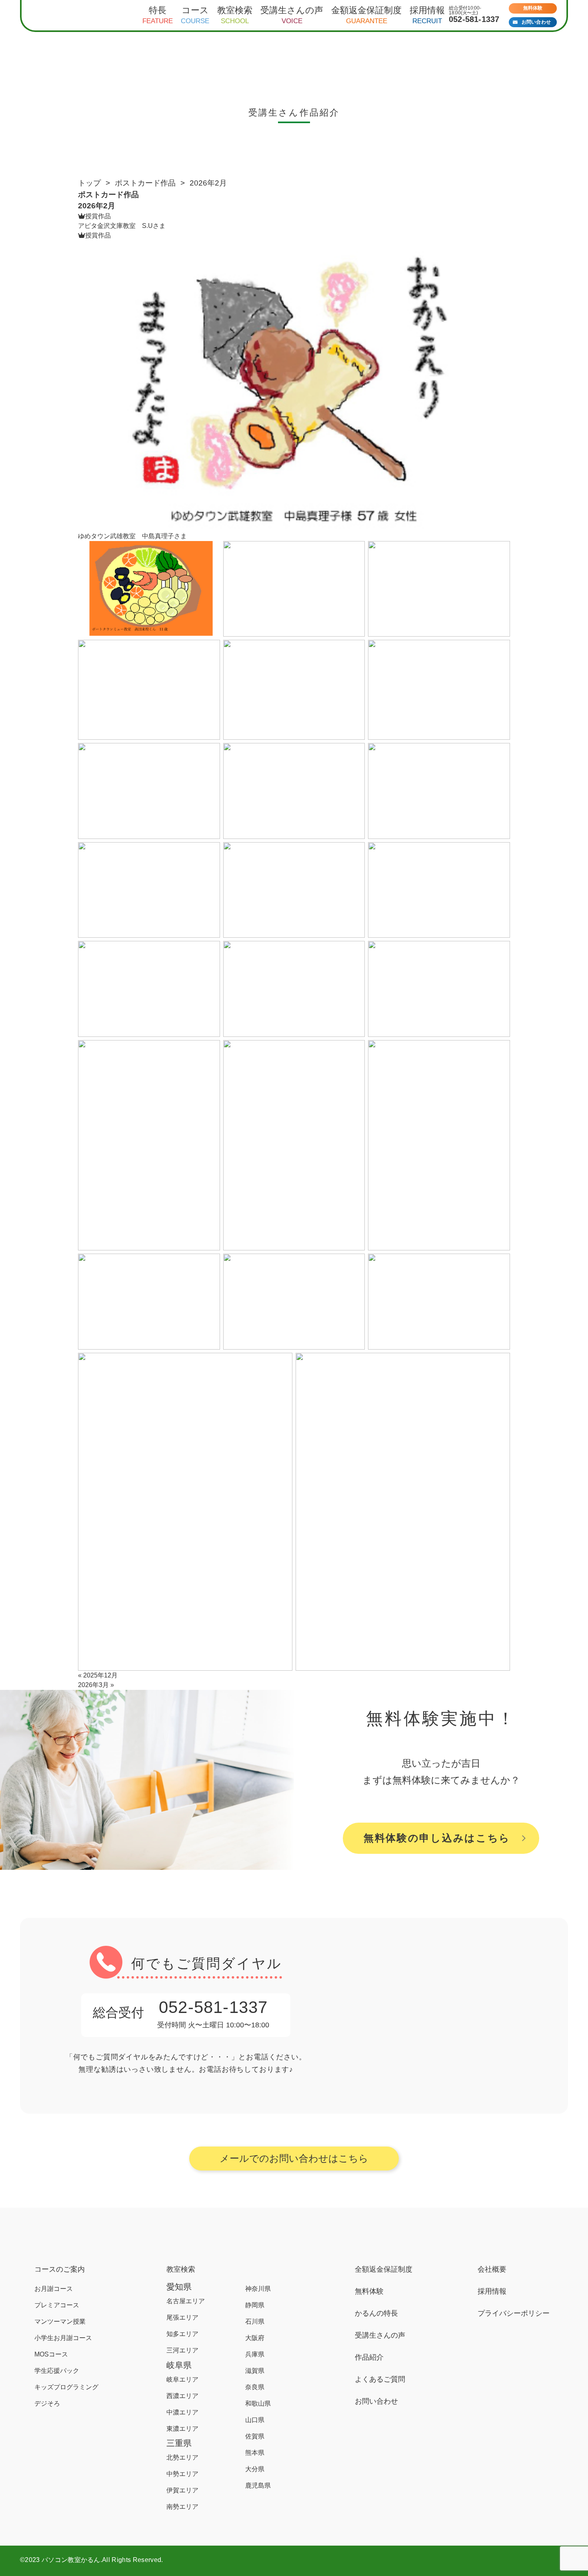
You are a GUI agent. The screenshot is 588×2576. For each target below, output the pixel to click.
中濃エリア (182, 2412)
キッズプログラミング (66, 2387)
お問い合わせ (536, 22)
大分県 (255, 2469)
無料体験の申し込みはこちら (437, 1838)
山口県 (255, 2420)
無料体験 (533, 8)
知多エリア (182, 2334)
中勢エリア (182, 2474)
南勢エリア (182, 2507)
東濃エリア (182, 2429)
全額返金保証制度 (384, 2269)
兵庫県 (255, 2354)
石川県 (255, 2321)
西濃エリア (182, 2396)
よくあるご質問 (380, 2379)
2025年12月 (100, 1675)
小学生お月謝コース (63, 2338)
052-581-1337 (474, 19)
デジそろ (47, 2403)
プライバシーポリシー (514, 2313)
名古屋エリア (186, 2301)
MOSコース (51, 2354)
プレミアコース (57, 2305)
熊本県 (255, 2453)
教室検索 (181, 2269)
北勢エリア (182, 2457)
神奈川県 (258, 2289)
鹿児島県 (258, 2485)
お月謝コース (54, 2289)
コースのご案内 (60, 2269)
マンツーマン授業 (60, 2321)
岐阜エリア (182, 2379)
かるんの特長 (376, 2313)
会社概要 (492, 2269)
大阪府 (255, 2338)
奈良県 (255, 2387)
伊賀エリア (182, 2490)
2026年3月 (93, 1685)
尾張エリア (182, 2317)
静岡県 (255, 2305)
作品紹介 (369, 2357)
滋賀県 (255, 2371)
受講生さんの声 (380, 2335)
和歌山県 (258, 2403)
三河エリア (182, 2350)
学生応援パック (57, 2371)
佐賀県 (255, 2436)
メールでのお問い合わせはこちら (294, 2158)
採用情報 (492, 2291)
